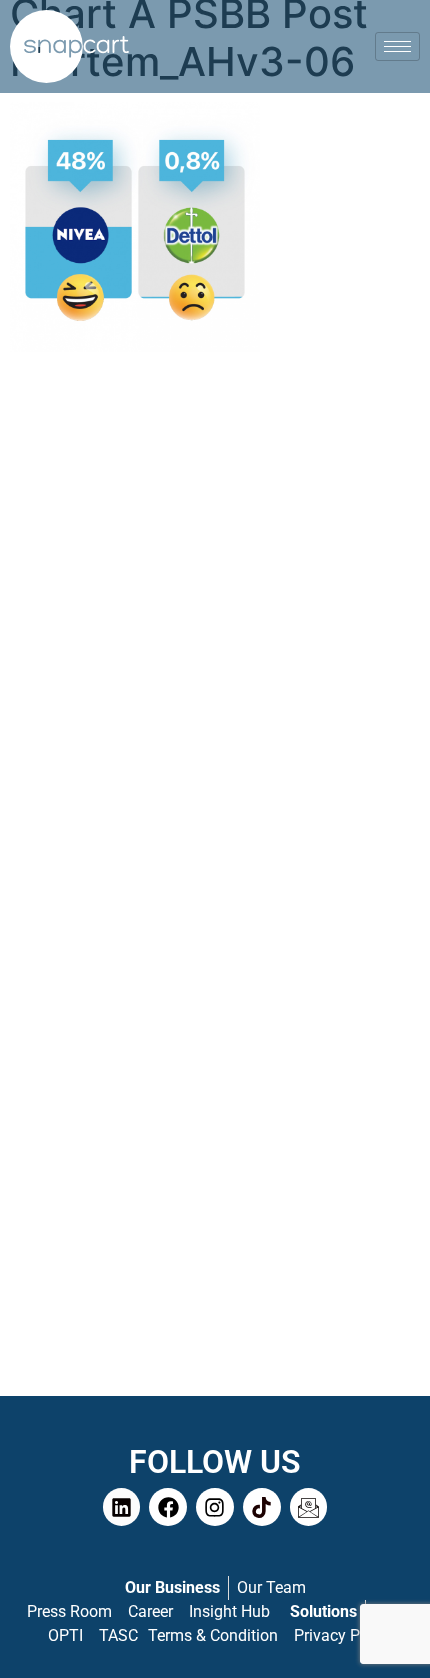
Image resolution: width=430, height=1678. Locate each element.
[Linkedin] (122, 1507)
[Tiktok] (262, 1507)
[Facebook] (168, 1507)
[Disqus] (215, 622)
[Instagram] (215, 1507)
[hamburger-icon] (397, 46)
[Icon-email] (309, 1507)
